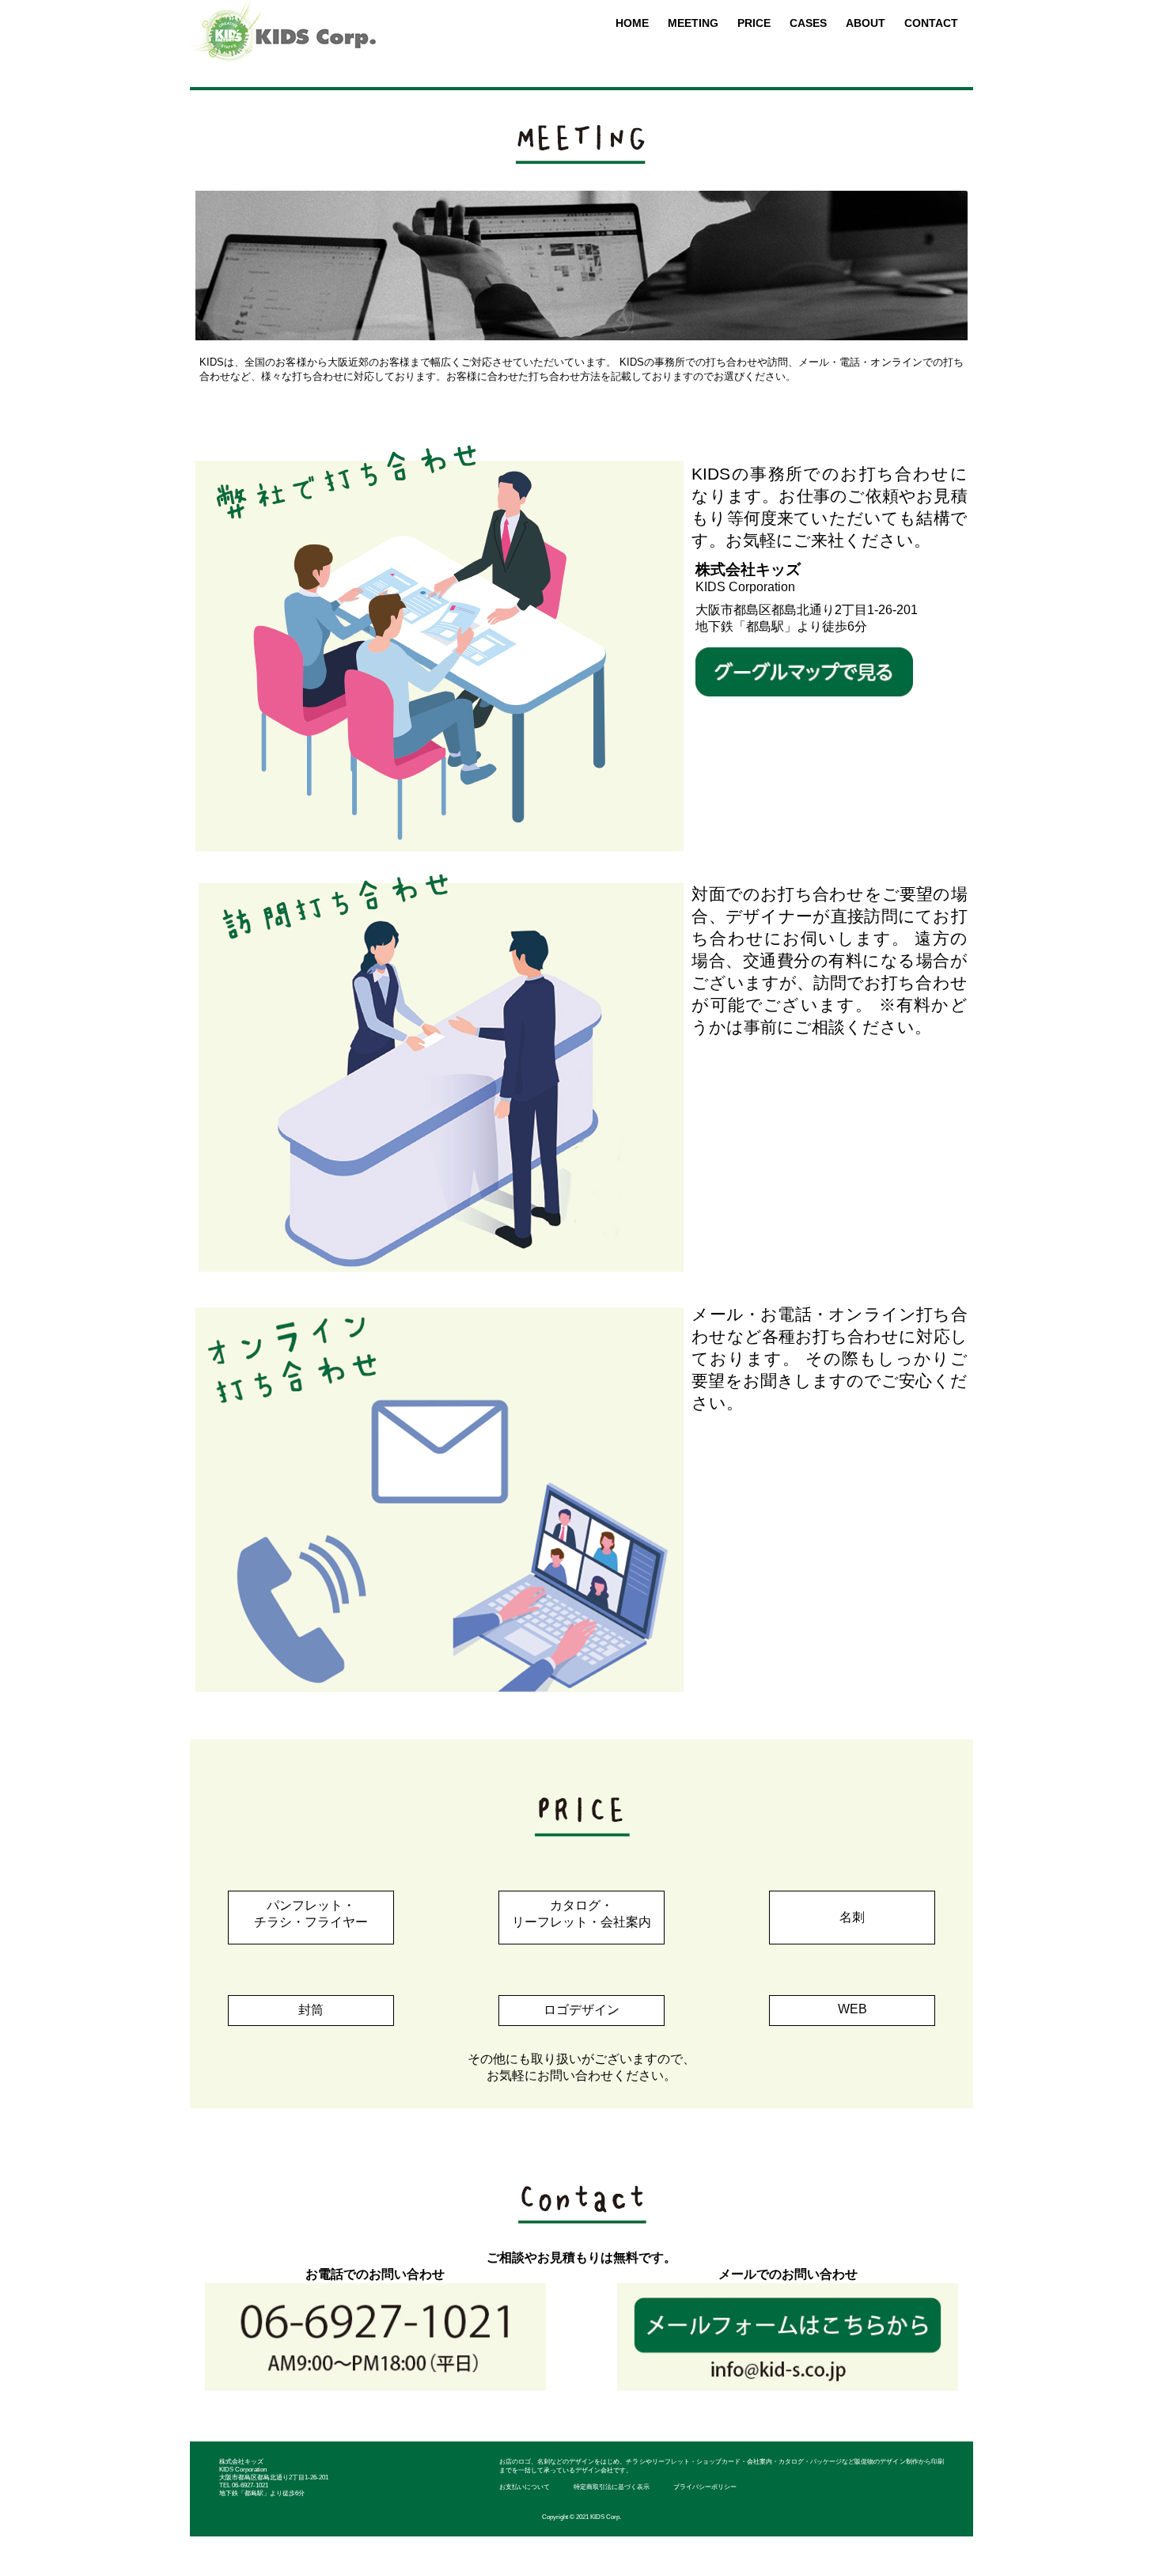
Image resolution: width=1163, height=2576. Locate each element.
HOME (632, 23)
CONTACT (931, 23)
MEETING (693, 23)
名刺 (852, 1917)
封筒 (311, 2010)
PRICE (754, 23)
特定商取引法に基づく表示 (612, 2487)
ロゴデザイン (581, 2010)
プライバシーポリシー (705, 2487)
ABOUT (866, 23)
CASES (808, 23)
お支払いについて (525, 2487)
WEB (852, 2009)
